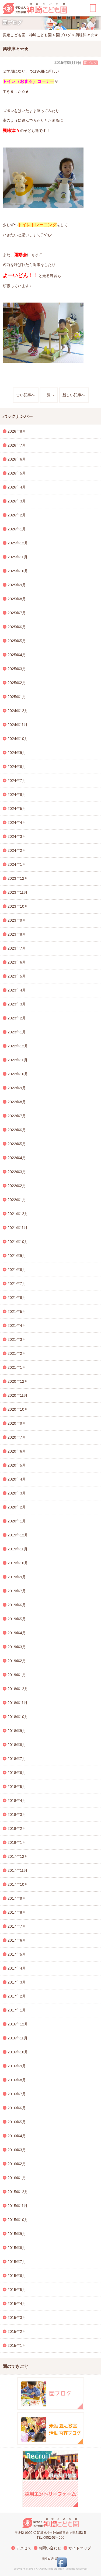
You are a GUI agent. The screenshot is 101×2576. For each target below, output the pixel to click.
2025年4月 (17, 655)
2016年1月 (17, 2178)
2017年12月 (18, 1856)
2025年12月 (18, 543)
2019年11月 (18, 1549)
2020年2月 (17, 1507)
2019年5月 (17, 1619)
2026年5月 (17, 473)
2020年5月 (17, 1465)
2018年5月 (17, 1787)
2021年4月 (17, 1325)
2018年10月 (18, 1717)
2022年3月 (17, 1172)
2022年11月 (18, 1060)
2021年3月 (17, 1339)
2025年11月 (18, 557)
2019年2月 (17, 1661)
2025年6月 (17, 627)
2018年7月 (17, 1759)
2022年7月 (17, 1116)
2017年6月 (17, 1940)
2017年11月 (18, 1870)
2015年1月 (17, 2345)
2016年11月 (18, 2038)
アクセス (24, 2548)
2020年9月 (17, 1423)
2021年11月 (18, 1228)
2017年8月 (17, 1912)
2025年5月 (17, 641)
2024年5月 (17, 809)
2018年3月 (17, 1815)
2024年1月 (17, 864)
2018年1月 (17, 1842)
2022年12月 (18, 1046)
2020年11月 (18, 1395)
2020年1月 (17, 1521)
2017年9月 (17, 1898)
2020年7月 (17, 1437)
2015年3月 (17, 2318)
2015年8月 (17, 2248)
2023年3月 (17, 1004)
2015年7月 (17, 2262)
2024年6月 (17, 795)
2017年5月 (17, 1954)
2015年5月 (17, 2290)
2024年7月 (17, 781)
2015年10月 (18, 2220)
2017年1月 (17, 2010)
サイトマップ (80, 2548)
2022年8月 (17, 1102)
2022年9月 (17, 1088)
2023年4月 (17, 990)
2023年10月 (18, 906)
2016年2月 (17, 2164)
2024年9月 (17, 753)
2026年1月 (17, 529)
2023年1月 (17, 1032)
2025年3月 (17, 669)
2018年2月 (17, 1828)
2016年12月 (18, 2024)
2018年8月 (17, 1745)
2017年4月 (17, 1968)
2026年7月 (17, 445)
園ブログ (90, 63)
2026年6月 (17, 459)
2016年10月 (18, 2052)
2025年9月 (17, 585)
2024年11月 (18, 725)
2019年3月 (17, 1647)
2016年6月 (17, 2108)
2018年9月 (17, 1731)
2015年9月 (17, 2234)
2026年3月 (17, 501)
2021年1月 (17, 1367)
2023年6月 (17, 962)
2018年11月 (18, 1703)
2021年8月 (17, 1270)
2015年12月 (18, 2192)
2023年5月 (17, 976)
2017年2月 (17, 1996)
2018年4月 (17, 1801)
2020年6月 (17, 1451)
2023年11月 (18, 892)
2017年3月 (17, 1982)
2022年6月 (17, 1130)
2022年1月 (17, 1200)
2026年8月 (17, 431)
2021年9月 (17, 1256)
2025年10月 (18, 571)
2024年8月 (17, 767)
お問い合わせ (50, 2548)
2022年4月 (17, 1158)
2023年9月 (17, 920)
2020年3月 (17, 1493)
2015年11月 (18, 2206)
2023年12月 (18, 878)
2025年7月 (17, 613)
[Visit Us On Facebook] (62, 2566)
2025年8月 (17, 599)
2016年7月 (17, 2094)
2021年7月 (17, 1284)
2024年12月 (18, 711)
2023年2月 (17, 1018)
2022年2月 (17, 1186)
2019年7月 (17, 1591)
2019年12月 (18, 1535)
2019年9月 (17, 1577)
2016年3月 (17, 2150)
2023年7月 (17, 948)
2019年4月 (17, 1633)
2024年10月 (18, 739)
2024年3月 (17, 836)
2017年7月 (17, 1926)
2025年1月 (17, 697)
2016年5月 (17, 2122)
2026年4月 (17, 487)
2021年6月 (17, 1298)
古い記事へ (26, 395)
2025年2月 (17, 683)
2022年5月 (17, 1144)
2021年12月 (18, 1214)
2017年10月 (18, 1884)
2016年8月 (17, 2080)
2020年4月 (17, 1479)
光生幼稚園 (50, 2559)
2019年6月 (17, 1605)
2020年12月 (18, 1381)
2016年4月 (17, 2136)
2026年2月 (17, 515)
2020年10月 (18, 1409)
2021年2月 (17, 1353)
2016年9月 (17, 2066)
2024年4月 (17, 822)
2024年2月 (17, 850)
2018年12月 (18, 1689)
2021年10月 (18, 1242)
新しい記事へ (74, 395)
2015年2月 (17, 2331)
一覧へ (49, 395)
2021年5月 (17, 1312)
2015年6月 (17, 2276)
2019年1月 (17, 1675)
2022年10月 (18, 1074)
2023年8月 (17, 934)
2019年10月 (18, 1563)
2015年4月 (17, 2304)
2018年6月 (17, 1773)
